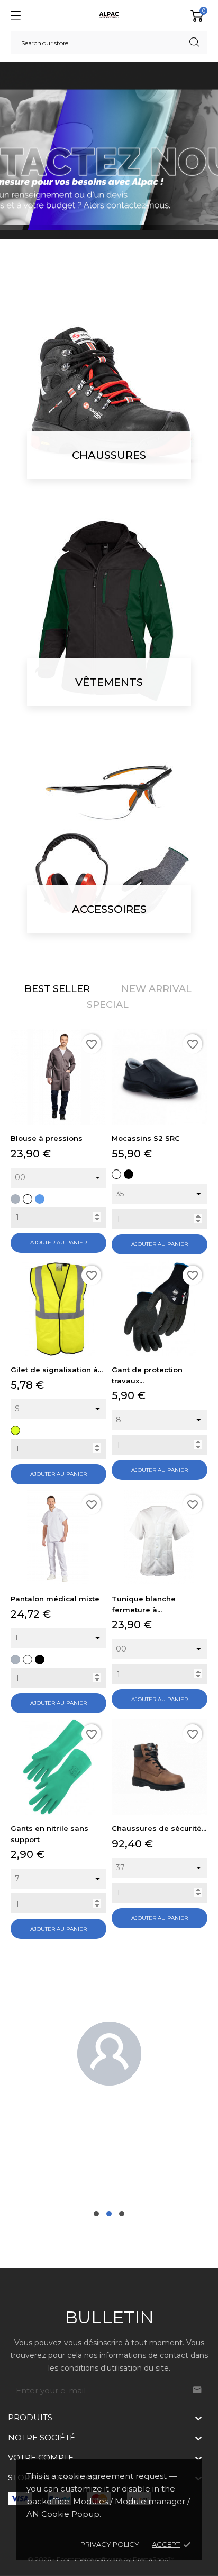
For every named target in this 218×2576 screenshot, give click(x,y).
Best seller (57, 989)
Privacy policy (110, 2544)
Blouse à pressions (47, 1138)
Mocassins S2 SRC (146, 1138)
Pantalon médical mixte (55, 1599)
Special (108, 1005)
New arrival (156, 989)
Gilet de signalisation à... (57, 1370)
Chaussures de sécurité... (159, 1828)
